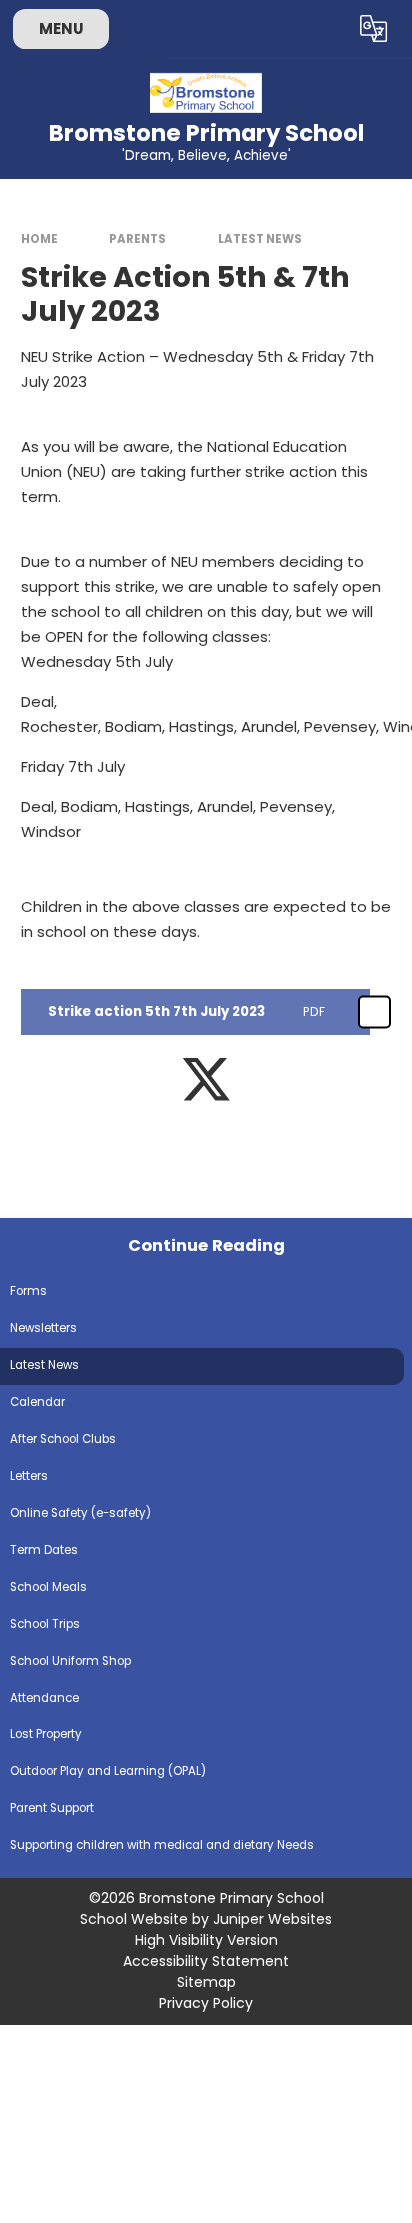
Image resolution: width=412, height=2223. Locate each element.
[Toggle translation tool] (374, 29)
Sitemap (206, 1982)
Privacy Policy (206, 2003)
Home (39, 239)
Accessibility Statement (206, 1961)
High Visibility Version (206, 1940)
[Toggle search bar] (325, 29)
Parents (137, 239)
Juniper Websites (272, 1919)
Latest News (260, 239)
